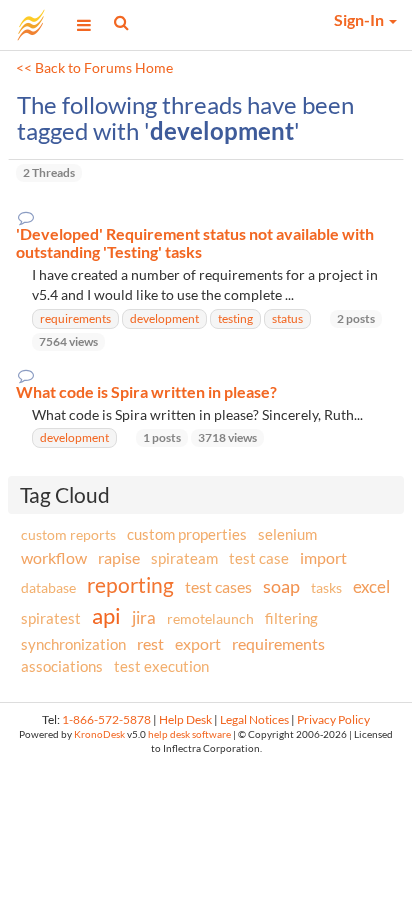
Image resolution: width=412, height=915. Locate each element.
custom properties (187, 534)
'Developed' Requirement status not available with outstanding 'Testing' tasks (195, 242)
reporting (130, 584)
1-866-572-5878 (106, 719)
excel (371, 586)
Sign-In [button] (360, 19)
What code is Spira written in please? (146, 392)
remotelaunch (210, 618)
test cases (218, 586)
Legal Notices (254, 719)
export (198, 644)
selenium (287, 534)
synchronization (73, 644)
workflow (54, 557)
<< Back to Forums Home (94, 68)
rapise (119, 557)
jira (144, 618)
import (323, 557)
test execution (161, 666)
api (106, 615)
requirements (278, 643)
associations (62, 666)
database (48, 587)
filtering (291, 618)
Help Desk (185, 719)
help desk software (189, 734)
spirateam (184, 558)
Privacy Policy (333, 719)
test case (259, 558)
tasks (326, 587)
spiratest (51, 618)
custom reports (68, 534)
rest (150, 643)
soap (281, 586)
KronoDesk (99, 734)
